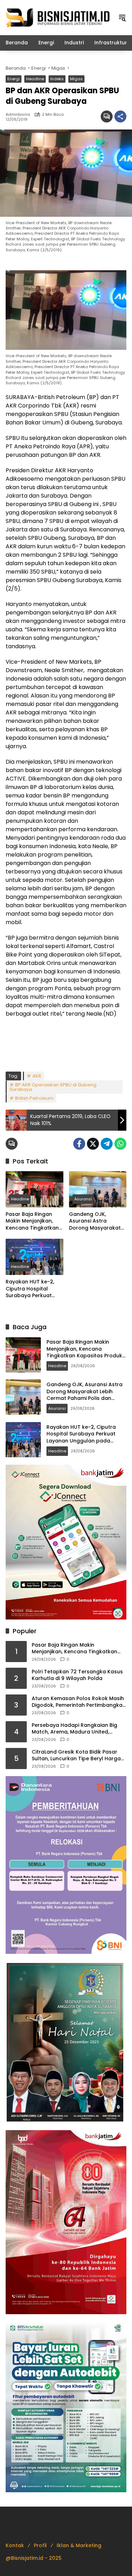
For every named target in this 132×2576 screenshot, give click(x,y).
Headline (35, 79)
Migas (76, 79)
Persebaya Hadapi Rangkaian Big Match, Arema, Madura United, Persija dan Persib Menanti (74, 1729)
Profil (40, 2545)
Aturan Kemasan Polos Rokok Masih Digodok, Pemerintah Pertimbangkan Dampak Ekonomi (79, 1702)
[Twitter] (93, 1144)
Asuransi (83, 1199)
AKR (37, 1076)
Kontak (15, 2545)
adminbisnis (18, 115)
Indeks (57, 79)
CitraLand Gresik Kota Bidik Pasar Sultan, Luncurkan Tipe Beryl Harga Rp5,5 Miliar (76, 1756)
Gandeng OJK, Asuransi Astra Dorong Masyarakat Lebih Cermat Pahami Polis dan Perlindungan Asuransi (98, 1221)
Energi (14, 79)
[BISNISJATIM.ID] (58, 17)
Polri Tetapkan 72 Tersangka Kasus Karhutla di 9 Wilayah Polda (77, 1675)
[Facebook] (79, 1144)
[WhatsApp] (120, 1144)
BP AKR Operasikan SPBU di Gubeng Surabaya (53, 1087)
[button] (122, 18)
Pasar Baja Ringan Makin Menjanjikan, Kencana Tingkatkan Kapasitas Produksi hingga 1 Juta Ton (32, 1221)
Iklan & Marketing (79, 2545)
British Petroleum (34, 1098)
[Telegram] (107, 1144)
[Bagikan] (120, 116)
